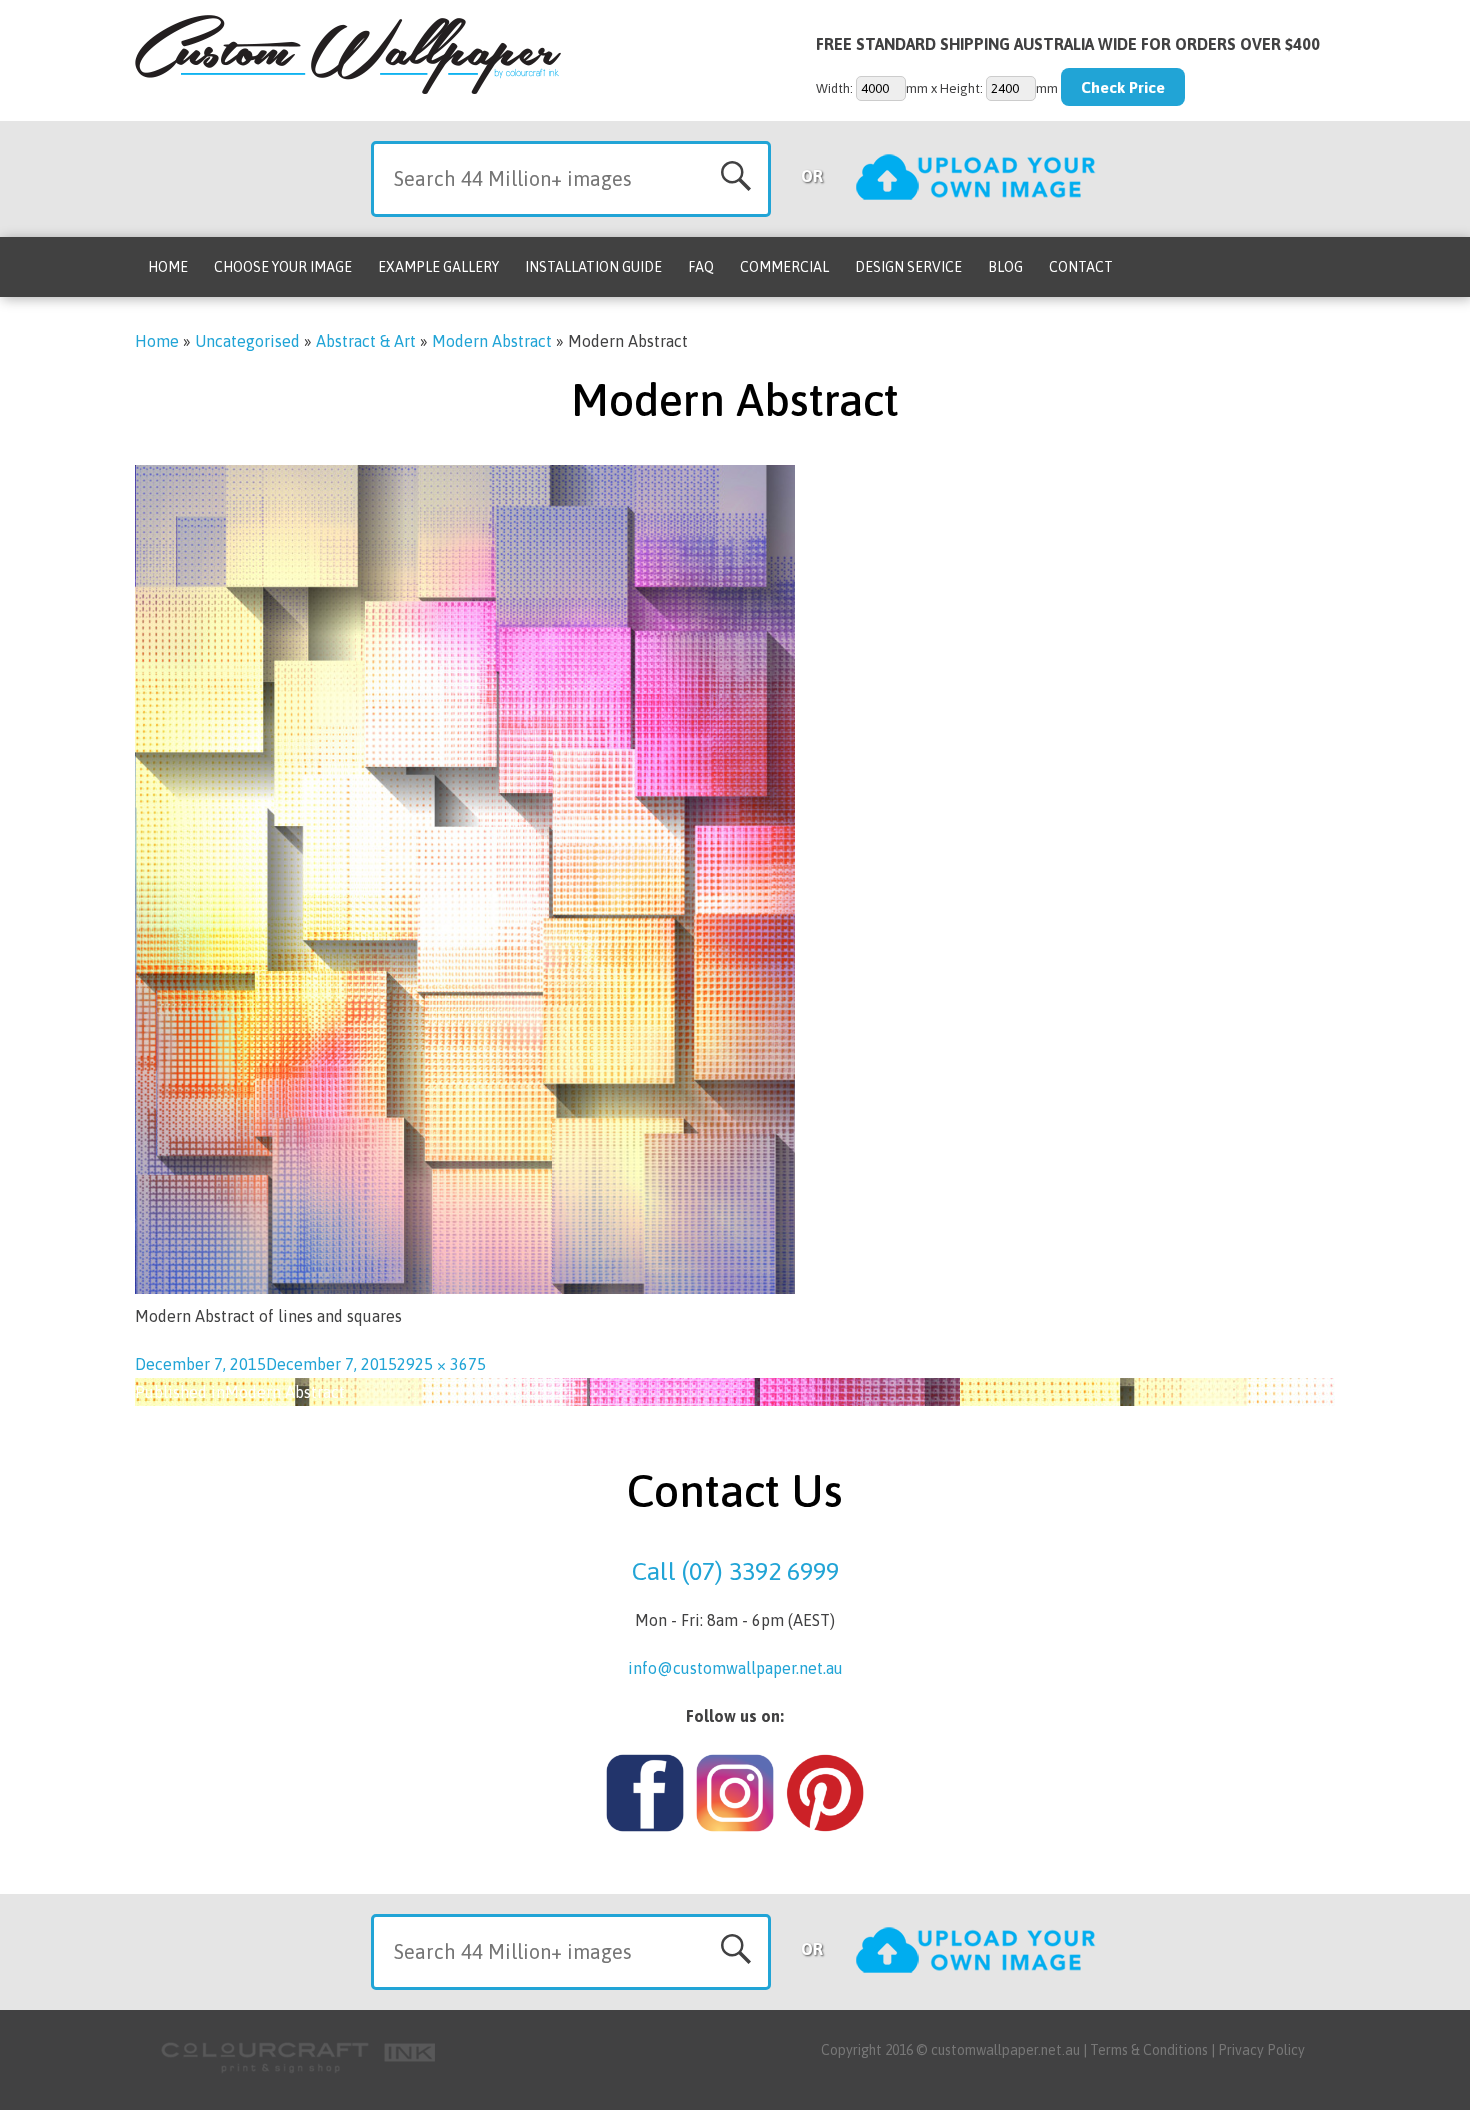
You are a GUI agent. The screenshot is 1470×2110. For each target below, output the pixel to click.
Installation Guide (593, 267)
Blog (1005, 267)
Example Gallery (438, 267)
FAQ (701, 267)
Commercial (784, 267)
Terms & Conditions (1149, 2050)
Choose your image (283, 267)
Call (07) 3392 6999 (735, 1571)
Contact (1081, 267)
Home (168, 267)
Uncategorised (247, 341)
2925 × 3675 (441, 1364)
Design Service (908, 267)
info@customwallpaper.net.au (735, 1668)
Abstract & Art (366, 341)
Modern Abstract (492, 341)
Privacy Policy (1261, 2050)
